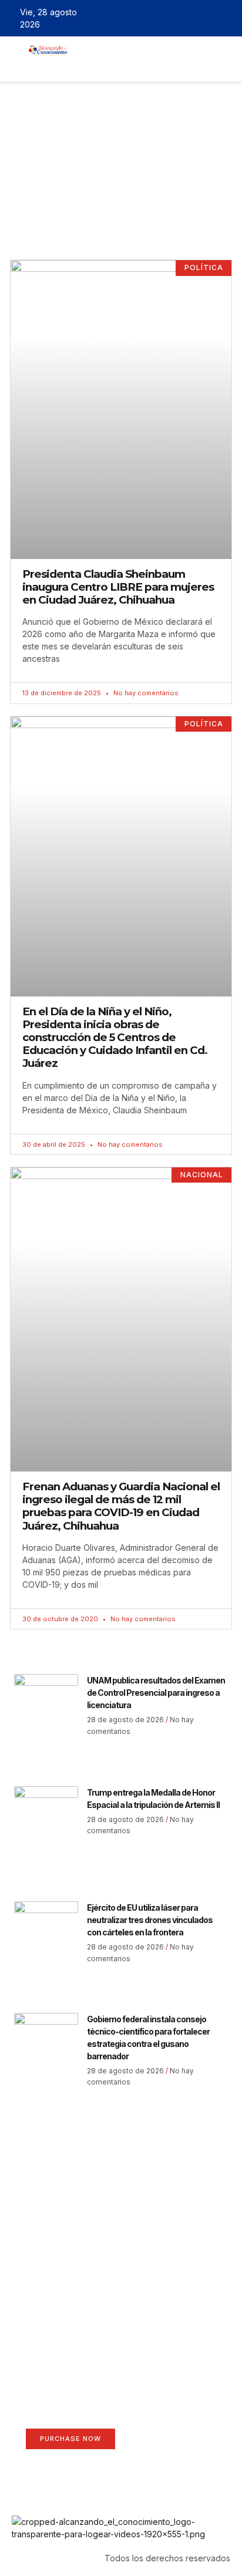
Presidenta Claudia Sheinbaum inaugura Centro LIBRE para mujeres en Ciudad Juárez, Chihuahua (118, 587)
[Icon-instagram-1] (209, 18)
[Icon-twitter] (192, 18)
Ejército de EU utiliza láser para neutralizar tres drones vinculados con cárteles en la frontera (150, 1920)
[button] (85, 66)
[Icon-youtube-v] (226, 18)
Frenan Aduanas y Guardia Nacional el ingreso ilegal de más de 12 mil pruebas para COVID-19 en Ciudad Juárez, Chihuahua (121, 1506)
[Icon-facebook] (175, 18)
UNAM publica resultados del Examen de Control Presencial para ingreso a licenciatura (156, 1693)
